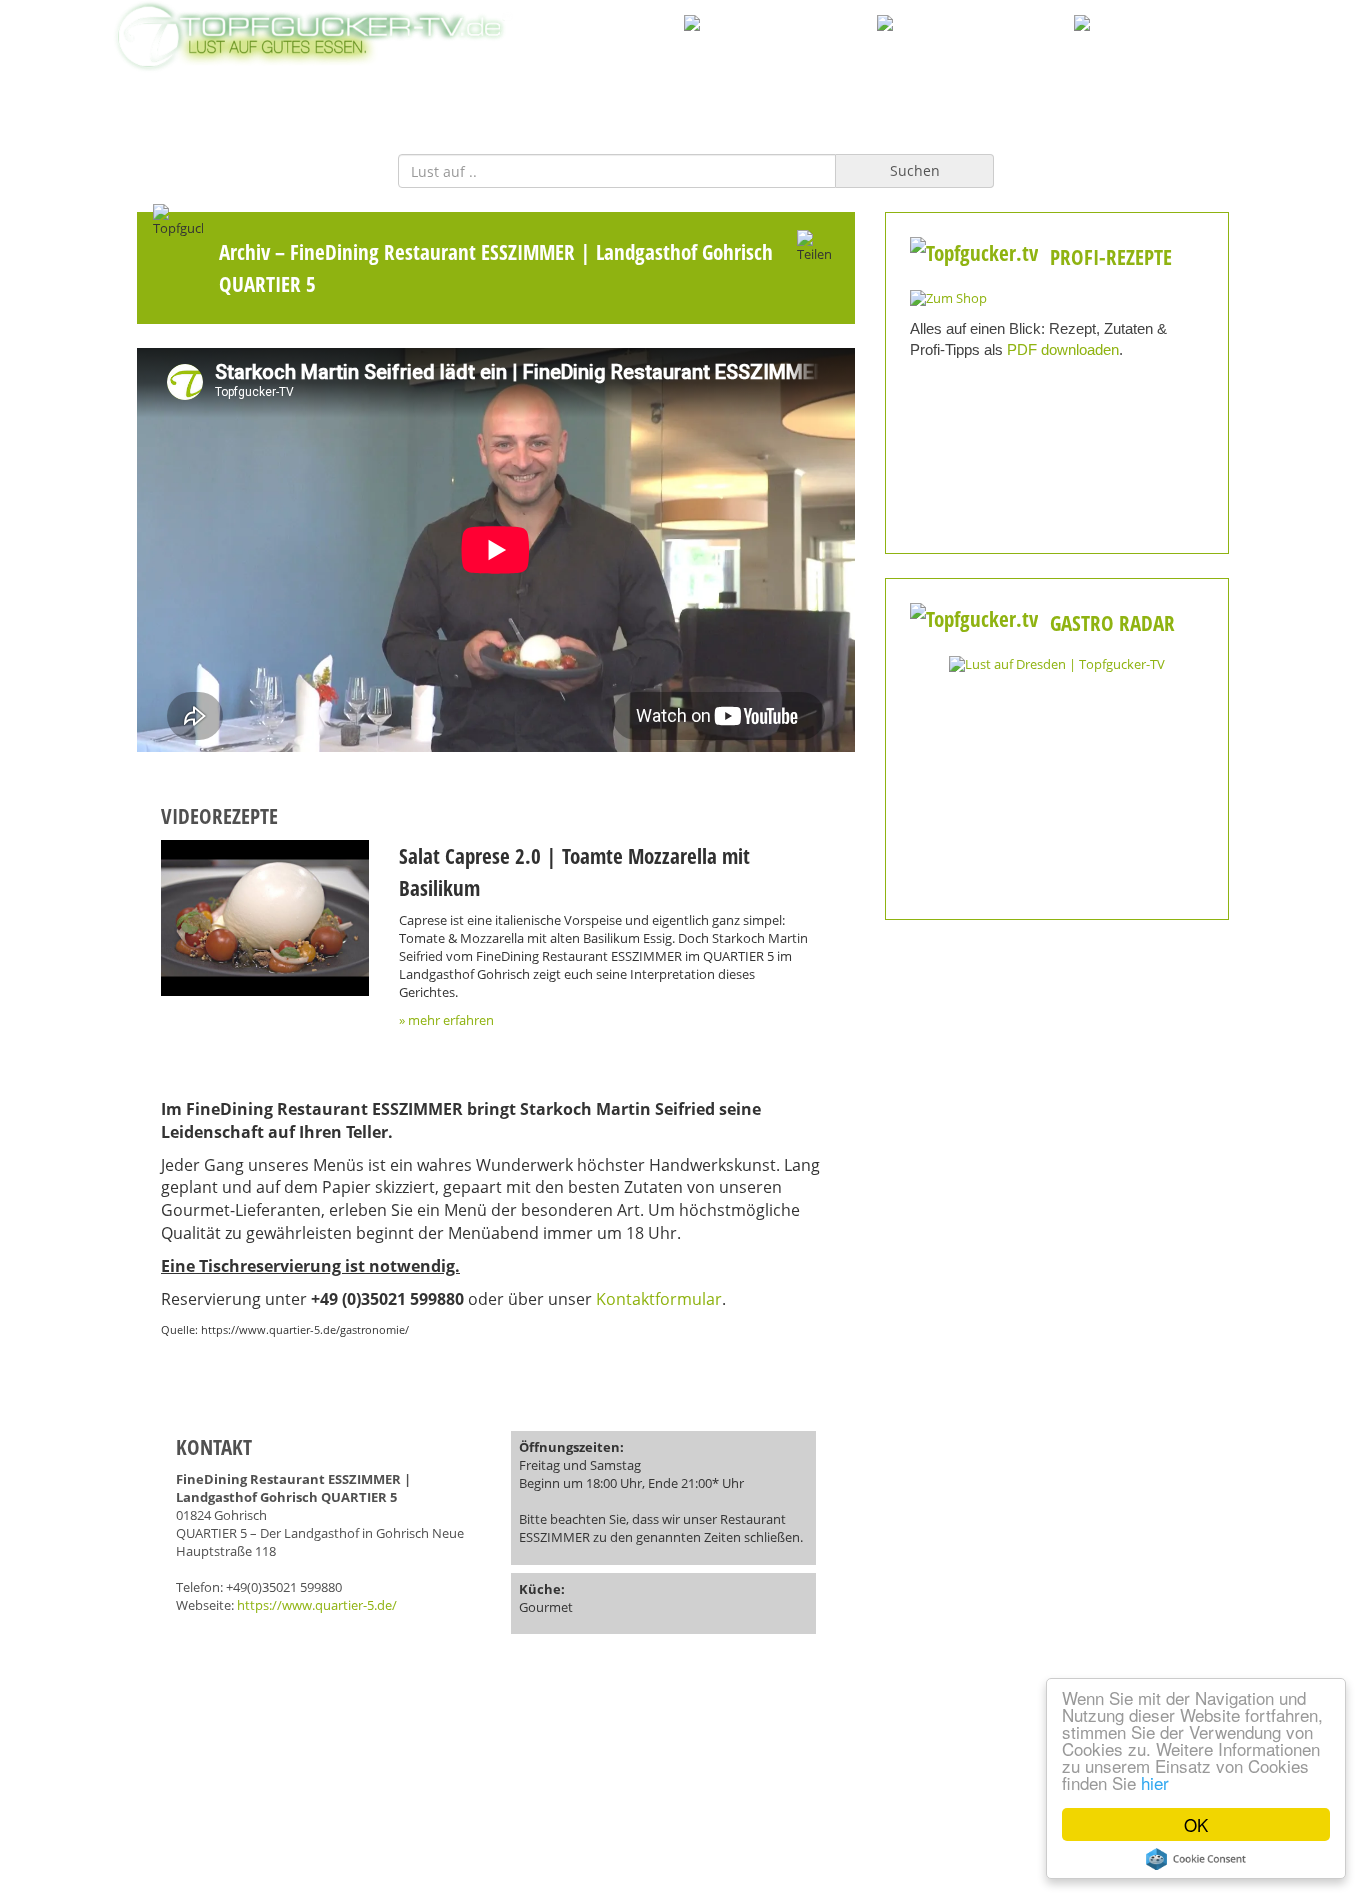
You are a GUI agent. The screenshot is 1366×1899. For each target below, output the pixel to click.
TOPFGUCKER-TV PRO (781, 98)
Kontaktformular (659, 1299)
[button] (265, 918)
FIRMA (653, 98)
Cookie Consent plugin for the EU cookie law (1196, 1859)
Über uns (683, 1787)
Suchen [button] (915, 170)
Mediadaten (293, 1787)
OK (1196, 1824)
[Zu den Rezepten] (948, 297)
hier (1155, 1782)
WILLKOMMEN (549, 98)
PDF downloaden (1063, 349)
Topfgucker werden (488, 1787)
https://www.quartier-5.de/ (317, 1605)
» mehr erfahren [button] (446, 1020)
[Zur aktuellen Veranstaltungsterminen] (1057, 663)
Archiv (244, 251)
